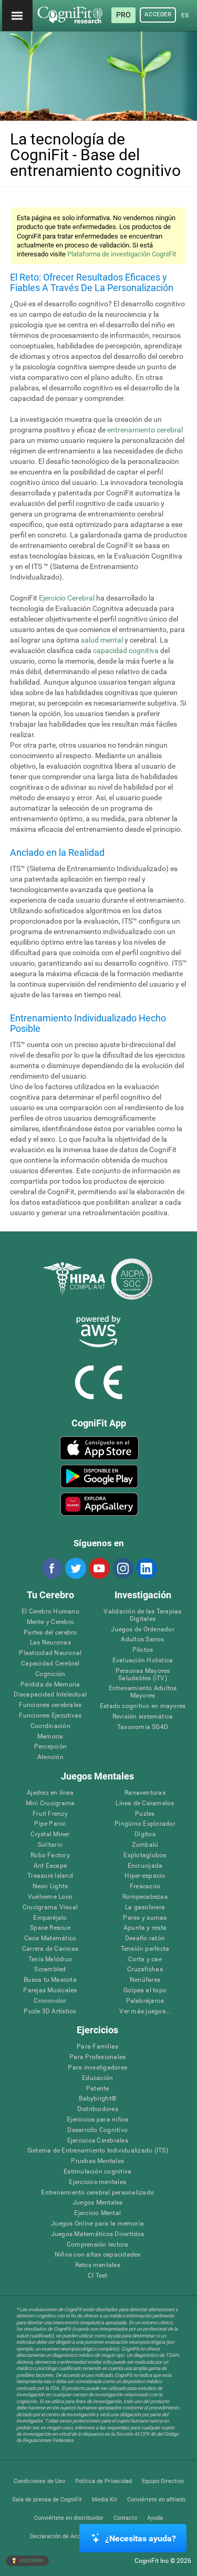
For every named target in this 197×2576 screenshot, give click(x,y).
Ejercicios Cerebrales (98, 2141)
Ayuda (155, 2518)
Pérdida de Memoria (50, 1685)
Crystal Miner (50, 1834)
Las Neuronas (50, 1643)
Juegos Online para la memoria (97, 2224)
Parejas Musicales (50, 1990)
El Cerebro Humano (50, 1612)
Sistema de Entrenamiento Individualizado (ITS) (98, 2151)
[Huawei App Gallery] (99, 1504)
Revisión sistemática (143, 1717)
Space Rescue (50, 1928)
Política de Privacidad (103, 2481)
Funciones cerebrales (50, 1705)
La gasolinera (145, 1907)
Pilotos (143, 1650)
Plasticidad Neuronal (50, 1653)
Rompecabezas (145, 1897)
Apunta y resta (145, 1928)
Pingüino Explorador (145, 1824)
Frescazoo (145, 1886)
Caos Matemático (50, 1938)
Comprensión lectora (98, 2245)
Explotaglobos (145, 1855)
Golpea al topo (145, 1990)
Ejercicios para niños (97, 2120)
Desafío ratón (145, 1938)
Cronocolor (50, 2001)
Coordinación (50, 1726)
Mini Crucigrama (50, 1803)
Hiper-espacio (145, 1876)
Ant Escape (50, 1866)
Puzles (145, 1814)
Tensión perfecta (145, 1949)
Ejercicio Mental (97, 2213)
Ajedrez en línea (50, 1793)
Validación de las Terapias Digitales (142, 1615)
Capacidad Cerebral (50, 1664)
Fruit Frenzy (50, 1814)
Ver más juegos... (145, 2011)
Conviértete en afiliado (156, 2500)
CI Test (98, 2276)
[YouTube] (99, 1568)
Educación (97, 2078)
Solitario (50, 1845)
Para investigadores (97, 2068)
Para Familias (97, 2047)
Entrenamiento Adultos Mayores (143, 1692)
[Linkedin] (146, 1568)
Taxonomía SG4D (143, 1727)
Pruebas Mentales (97, 2161)
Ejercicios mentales (97, 2182)
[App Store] (99, 1448)
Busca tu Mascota (50, 1980)
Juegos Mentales (98, 2203)
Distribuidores (98, 2109)
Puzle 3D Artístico (50, 2011)
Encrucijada (145, 1866)
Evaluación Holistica (143, 1661)
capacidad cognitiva (126, 650)
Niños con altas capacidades (97, 2255)
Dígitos (145, 1834)
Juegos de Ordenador (143, 1630)
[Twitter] (75, 1568)
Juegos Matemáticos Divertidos (98, 2234)
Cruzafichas (145, 1969)
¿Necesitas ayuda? (141, 2538)
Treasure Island (50, 1876)
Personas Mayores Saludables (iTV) (143, 1675)
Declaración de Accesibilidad (68, 2536)
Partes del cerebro (50, 1633)
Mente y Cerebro (51, 1622)
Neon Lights (50, 1886)
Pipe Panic (50, 1824)
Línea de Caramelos (145, 1803)
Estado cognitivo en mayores (143, 1706)
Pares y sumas (145, 1918)
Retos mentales (98, 2265)
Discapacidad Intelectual (50, 1695)
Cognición (50, 1674)
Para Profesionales (97, 2057)
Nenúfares (145, 1980)
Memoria (50, 1737)
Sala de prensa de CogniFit (47, 2500)
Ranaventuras (145, 1793)
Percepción (50, 1747)
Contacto (125, 2518)
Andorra (31, 2561)
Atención (50, 1757)
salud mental (102, 640)
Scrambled (50, 1969)
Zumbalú (145, 1845)
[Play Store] (99, 1476)
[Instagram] (122, 1568)
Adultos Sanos (142, 1639)
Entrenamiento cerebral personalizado (97, 2193)
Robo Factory (50, 1855)
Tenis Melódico (50, 1959)
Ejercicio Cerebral (67, 598)
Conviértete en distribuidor (69, 2518)
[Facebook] (51, 1568)
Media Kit (105, 2500)
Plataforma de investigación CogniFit (122, 254)
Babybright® (97, 2099)
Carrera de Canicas (50, 1949)
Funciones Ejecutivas (50, 1716)
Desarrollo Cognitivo (97, 2130)
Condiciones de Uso (39, 2481)
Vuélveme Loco (50, 1897)
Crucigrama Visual (50, 1907)
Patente (98, 2089)
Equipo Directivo (163, 2481)
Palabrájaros (145, 2001)
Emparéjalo (50, 1918)
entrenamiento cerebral (145, 430)
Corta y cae (145, 1959)
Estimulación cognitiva (97, 2172)
